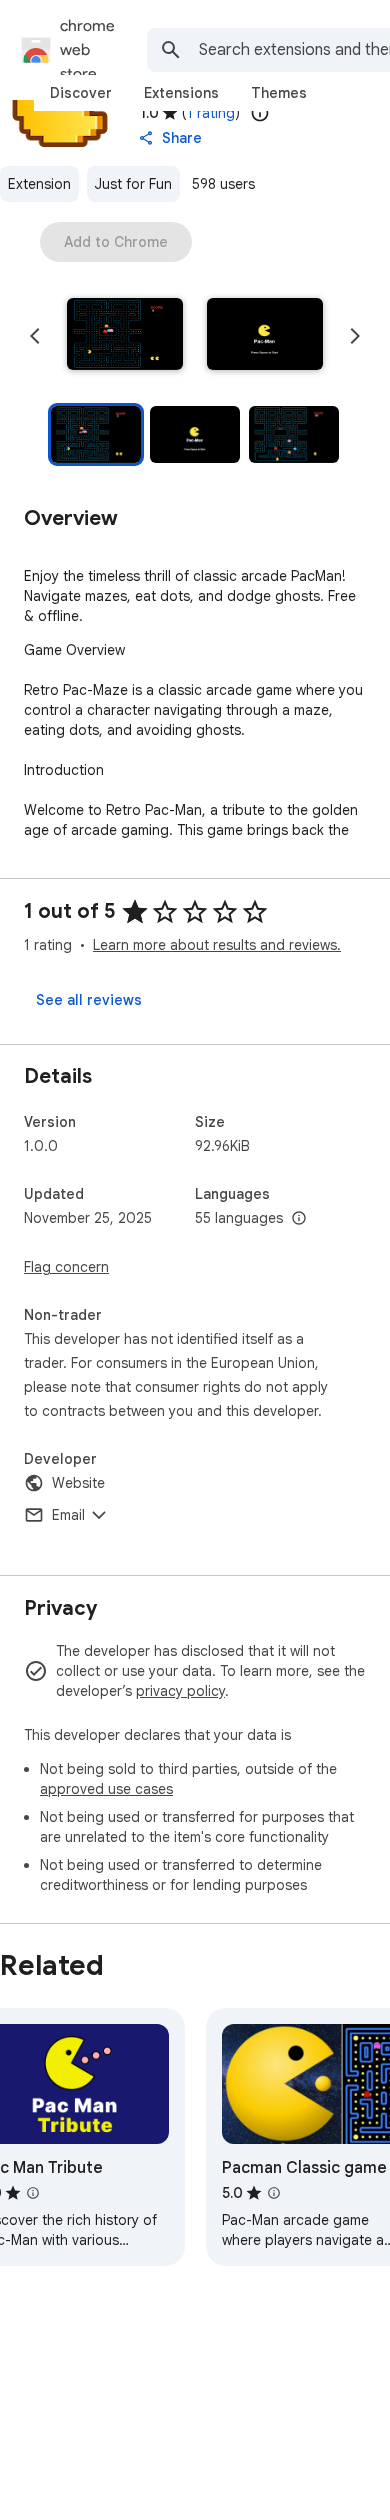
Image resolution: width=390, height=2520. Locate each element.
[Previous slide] (35, 336)
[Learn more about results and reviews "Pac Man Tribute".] (33, 2193)
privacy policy (180, 1691)
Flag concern (66, 1267)
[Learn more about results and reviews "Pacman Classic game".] (274, 2193)
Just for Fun (133, 184)
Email (68, 1515)
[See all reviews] (89, 1000)
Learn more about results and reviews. (217, 945)
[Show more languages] (299, 1219)
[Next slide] (355, 336)
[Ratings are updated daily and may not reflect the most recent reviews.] (260, 113)
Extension (39, 184)
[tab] (81, 93)
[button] (125, 336)
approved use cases (106, 1789)
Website (78, 1483)
